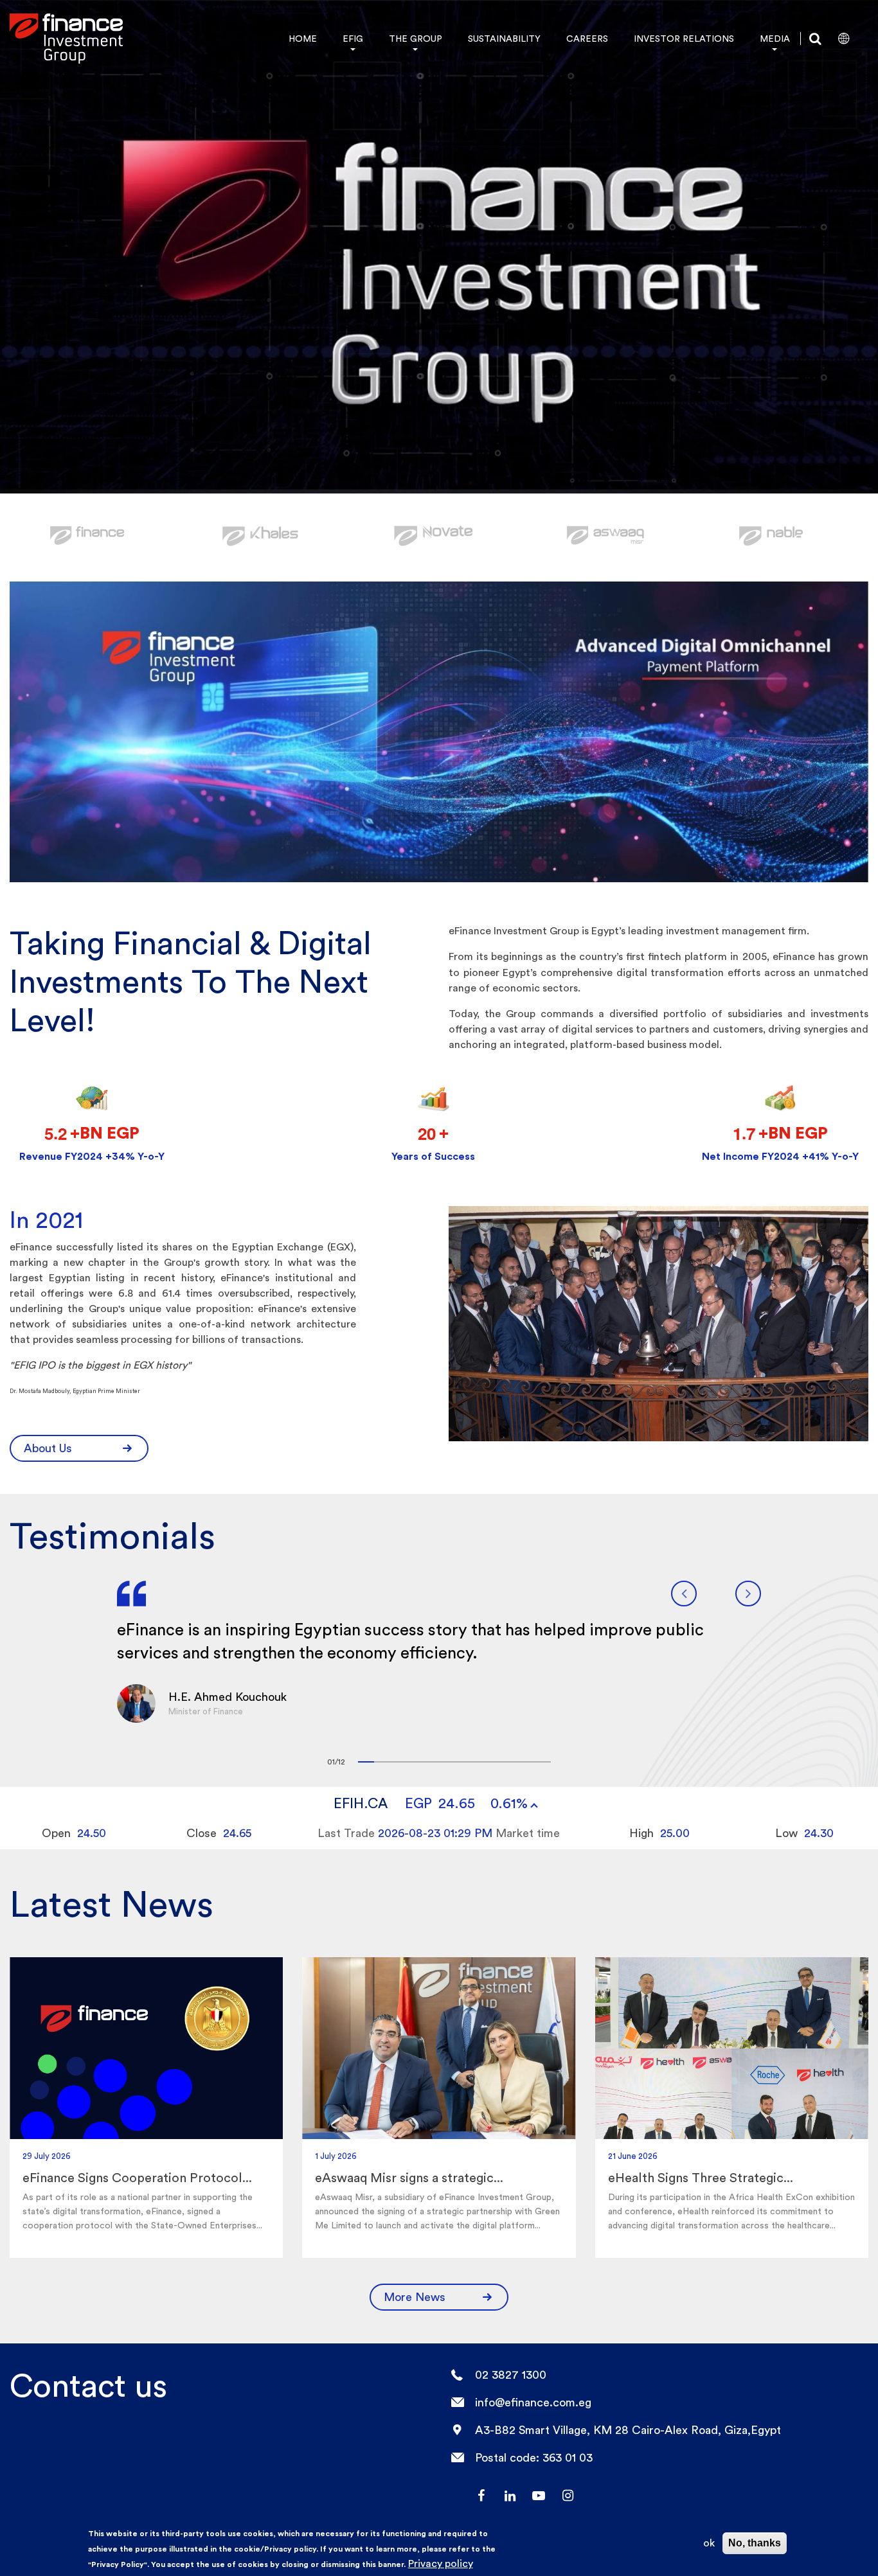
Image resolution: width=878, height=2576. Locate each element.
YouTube (539, 2496)
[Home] (66, 39)
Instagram (568, 2496)
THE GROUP (416, 39)
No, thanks (755, 2543)
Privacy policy (441, 2563)
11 (527, 1762)
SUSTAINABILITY (504, 39)
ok (709, 2543)
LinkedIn (510, 2496)
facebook (481, 2496)
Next (748, 1594)
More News (415, 2297)
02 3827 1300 (511, 2375)
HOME (303, 39)
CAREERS (587, 39)
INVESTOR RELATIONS (684, 39)
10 (511, 1762)
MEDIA (775, 39)
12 (543, 1762)
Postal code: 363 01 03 (534, 2457)
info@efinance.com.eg (533, 2402)
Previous (684, 1594)
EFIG (353, 39)
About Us (48, 1448)
